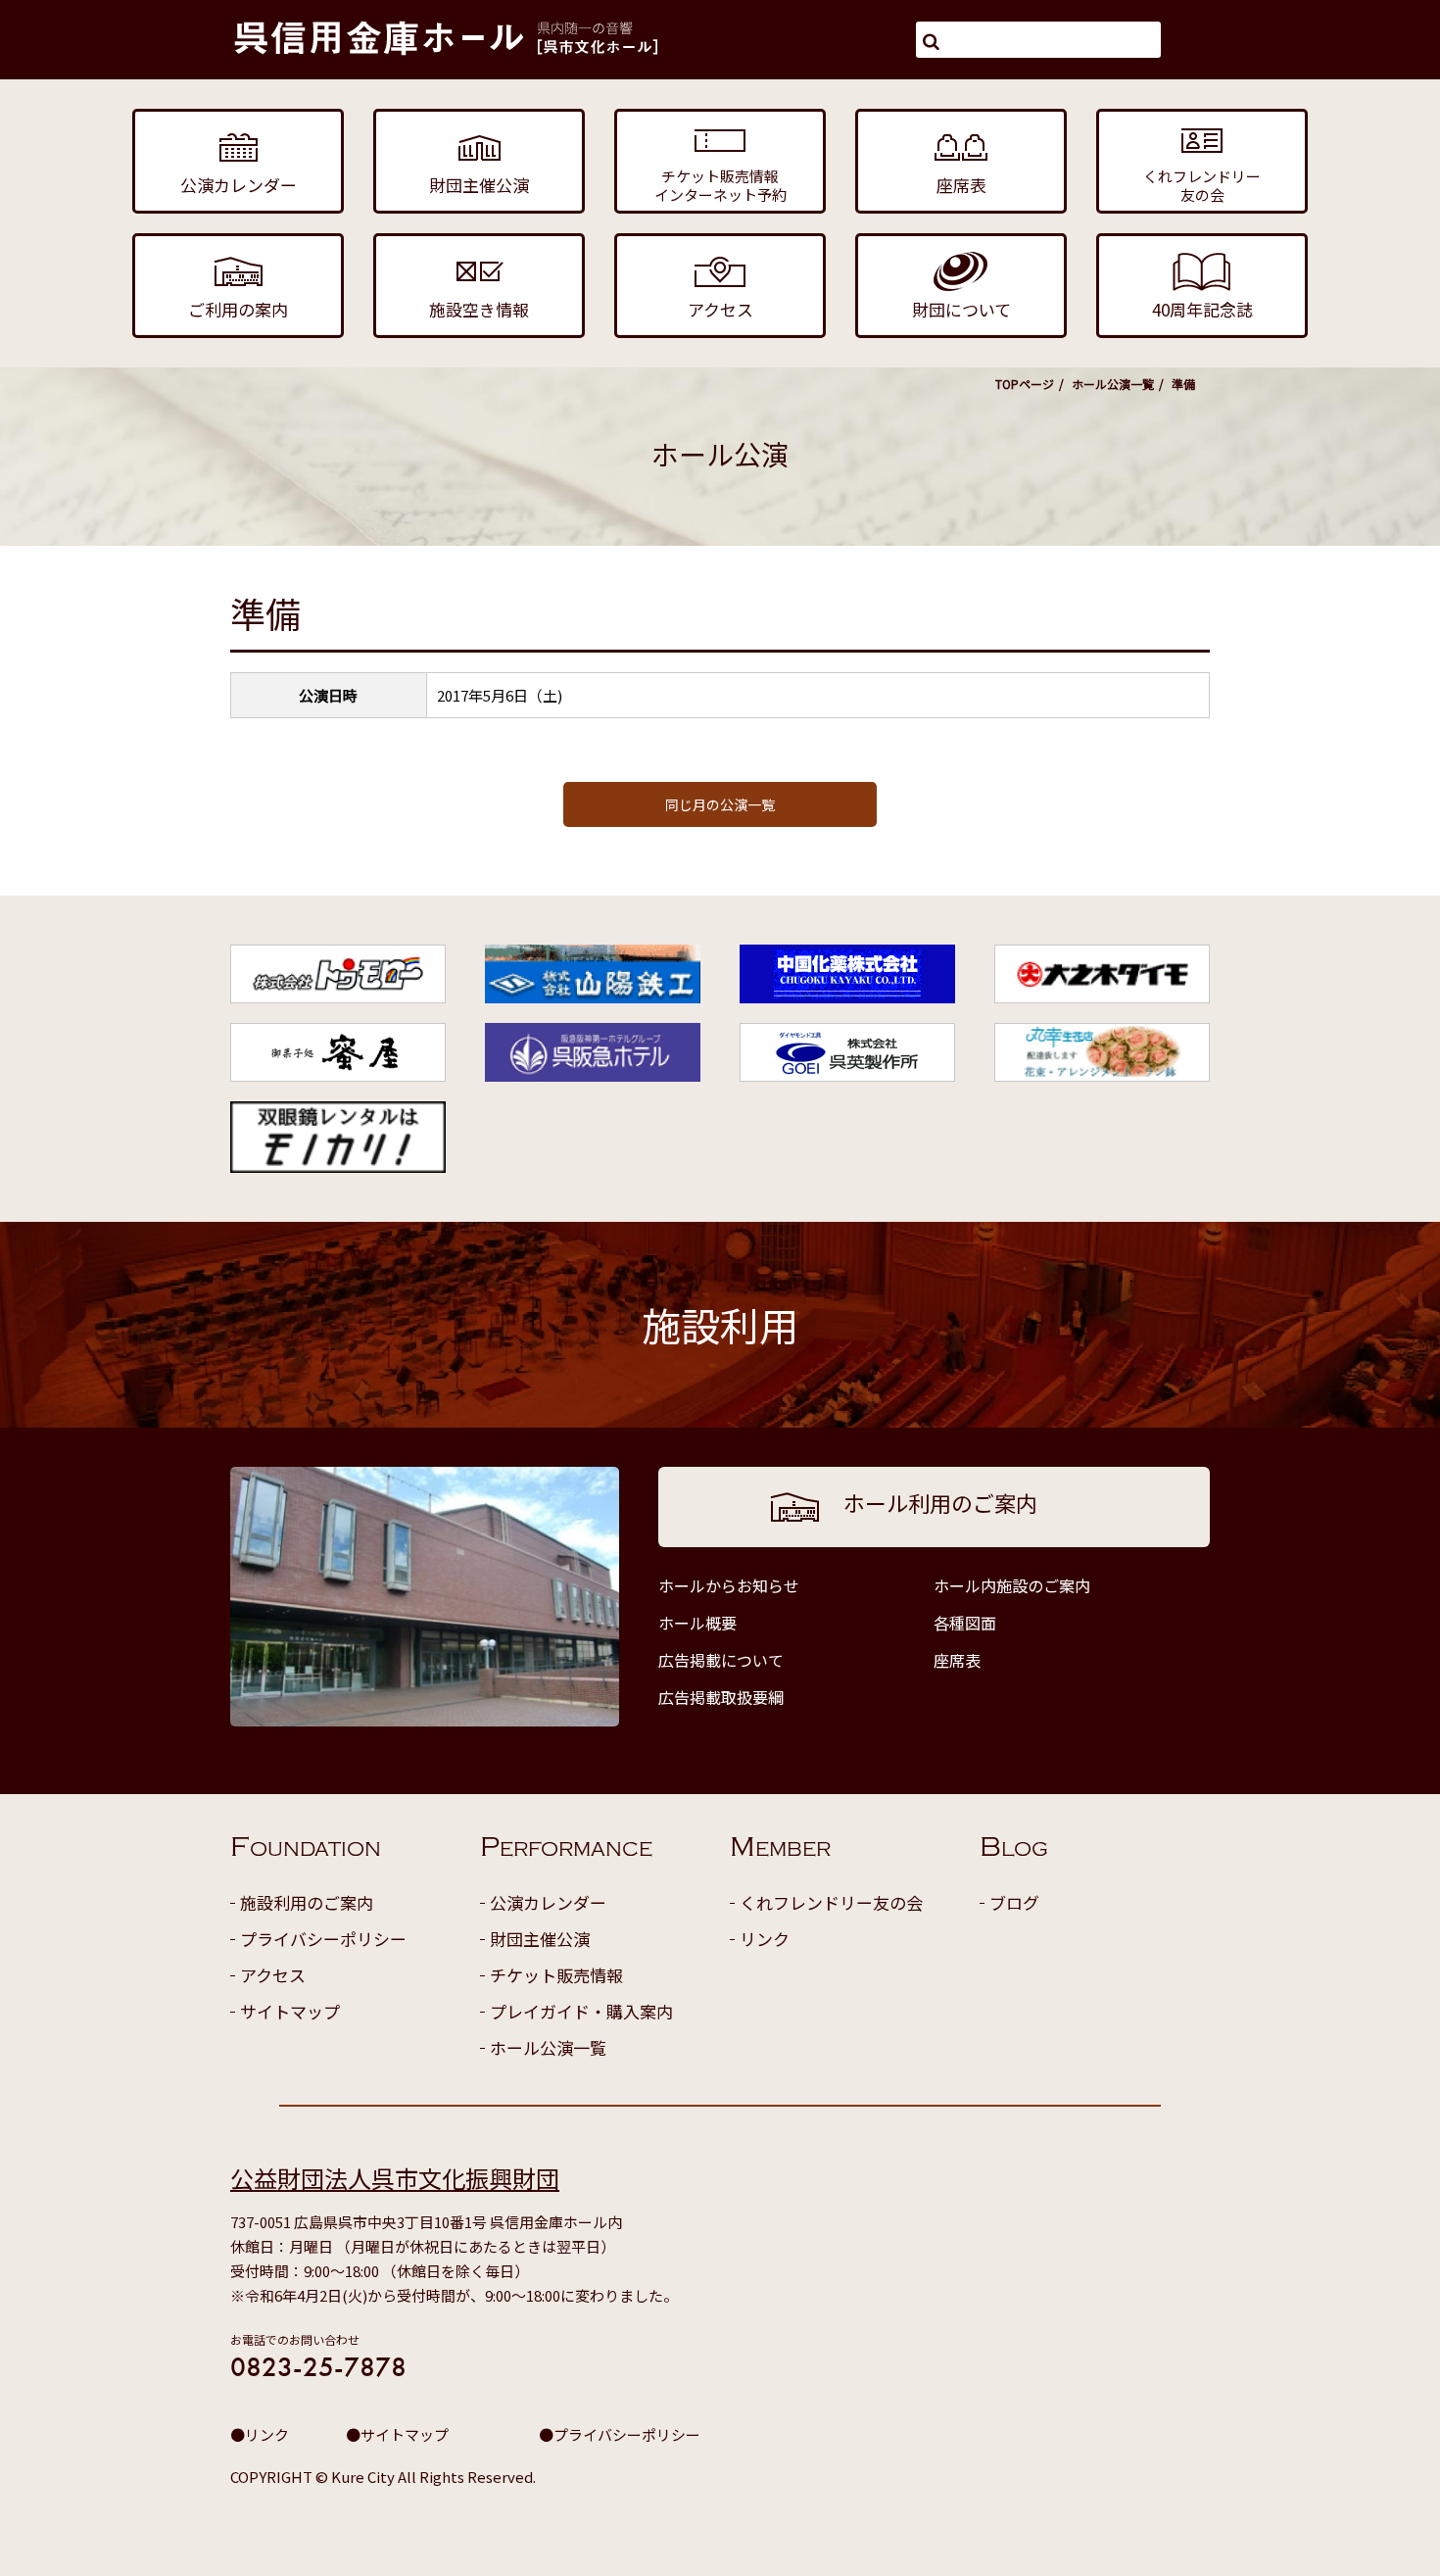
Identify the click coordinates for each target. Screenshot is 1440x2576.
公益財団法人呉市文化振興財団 (395, 2178)
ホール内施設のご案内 (1012, 1585)
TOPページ (1025, 384)
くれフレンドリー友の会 (831, 1902)
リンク (765, 1939)
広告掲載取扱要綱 (721, 1697)
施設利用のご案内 (307, 1902)
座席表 (957, 1660)
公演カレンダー (548, 1902)
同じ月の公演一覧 (720, 804)
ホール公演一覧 (1113, 384)
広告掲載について (721, 1660)
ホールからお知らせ (729, 1585)
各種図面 (965, 1623)
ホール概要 (697, 1623)
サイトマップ (290, 2011)
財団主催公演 (540, 1939)
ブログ (1014, 1902)
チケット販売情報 (556, 1975)
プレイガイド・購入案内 (581, 2011)
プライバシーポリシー (323, 1939)
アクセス (273, 1975)
